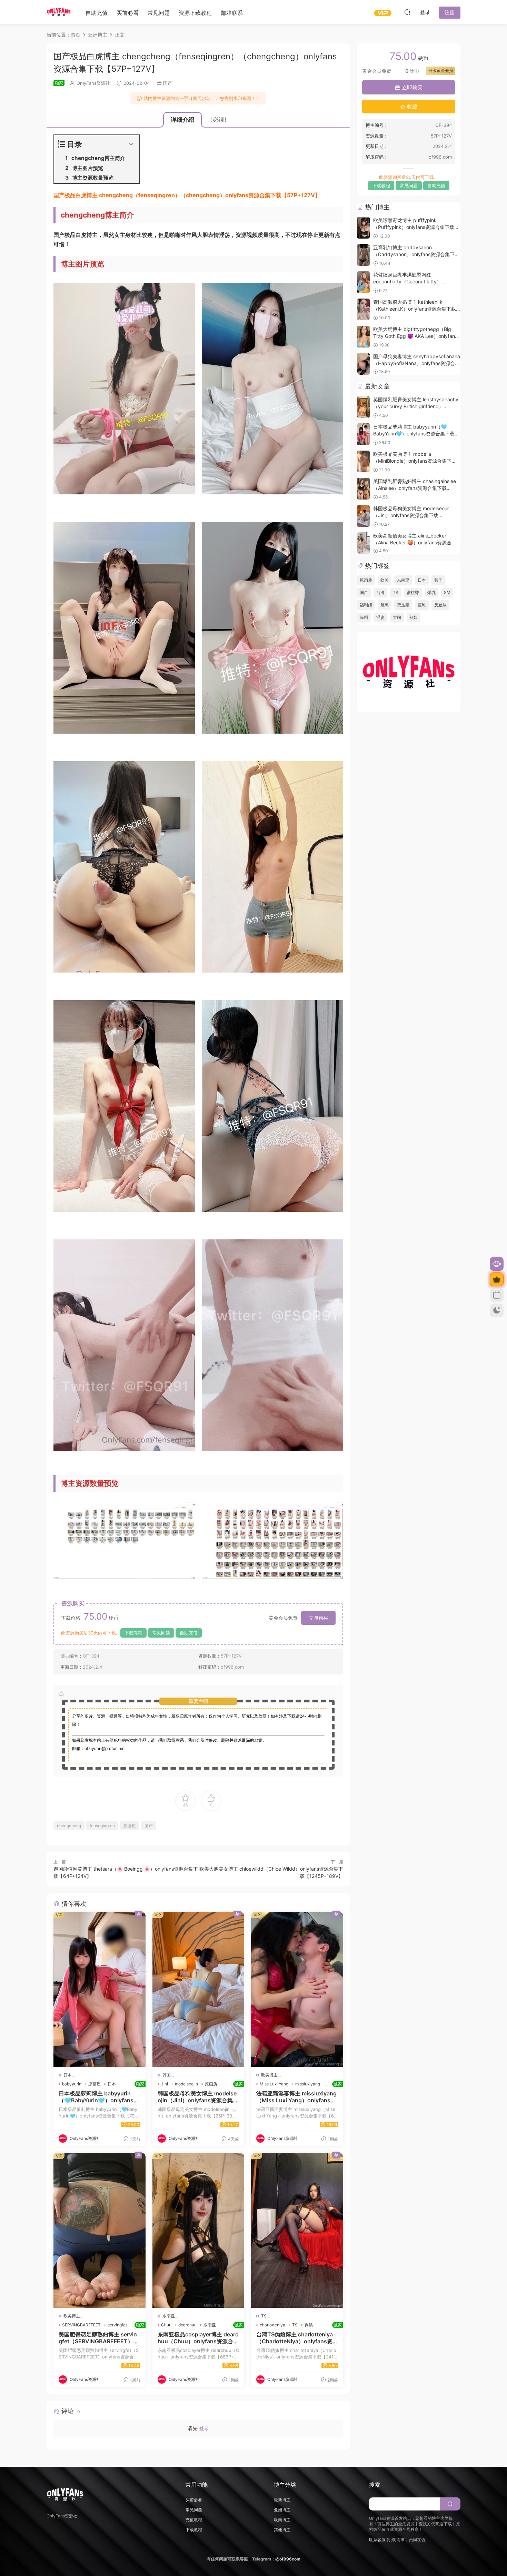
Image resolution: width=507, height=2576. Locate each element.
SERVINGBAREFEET (81, 2325)
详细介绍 (182, 120)
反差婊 (440, 605)
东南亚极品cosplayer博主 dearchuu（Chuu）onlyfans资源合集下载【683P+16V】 (198, 2338)
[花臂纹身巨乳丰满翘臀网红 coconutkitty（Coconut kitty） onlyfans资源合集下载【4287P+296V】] (363, 282)
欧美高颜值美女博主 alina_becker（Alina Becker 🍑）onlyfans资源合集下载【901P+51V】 (415, 542)
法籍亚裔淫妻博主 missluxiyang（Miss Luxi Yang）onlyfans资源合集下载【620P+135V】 (297, 2097)
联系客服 (377, 2540)
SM (447, 592)
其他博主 (282, 2530)
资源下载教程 (195, 13)
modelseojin (186, 2084)
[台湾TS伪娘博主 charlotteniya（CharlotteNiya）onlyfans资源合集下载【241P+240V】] (297, 2230)
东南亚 (169, 2316)
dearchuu (187, 2325)
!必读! (219, 120)
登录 (204, 2428)
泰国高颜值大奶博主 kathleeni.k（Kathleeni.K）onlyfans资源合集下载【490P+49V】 (415, 309)
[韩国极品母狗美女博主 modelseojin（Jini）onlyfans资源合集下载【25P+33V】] (198, 1989)
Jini (165, 2084)
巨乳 (422, 605)
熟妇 (414, 617)
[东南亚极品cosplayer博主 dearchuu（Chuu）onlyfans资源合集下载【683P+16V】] (198, 2230)
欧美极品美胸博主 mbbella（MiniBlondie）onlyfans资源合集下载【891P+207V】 (415, 461)
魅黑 (385, 605)
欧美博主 (269, 2075)
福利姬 (366, 605)
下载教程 (133, 1633)
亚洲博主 (282, 2510)
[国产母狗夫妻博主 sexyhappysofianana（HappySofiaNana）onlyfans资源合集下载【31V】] (363, 364)
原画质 (130, 1826)
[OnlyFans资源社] (59, 12)
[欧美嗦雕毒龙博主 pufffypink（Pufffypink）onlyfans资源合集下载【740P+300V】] (363, 228)
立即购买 (318, 1618)
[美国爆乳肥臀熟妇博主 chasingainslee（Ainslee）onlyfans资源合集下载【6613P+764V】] (363, 489)
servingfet (117, 2325)
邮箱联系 (232, 13)
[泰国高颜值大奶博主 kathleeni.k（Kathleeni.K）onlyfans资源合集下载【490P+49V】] (363, 309)
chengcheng (69, 1826)
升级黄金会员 (441, 71)
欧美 (385, 580)
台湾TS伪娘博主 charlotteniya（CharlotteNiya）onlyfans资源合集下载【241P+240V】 (297, 2338)
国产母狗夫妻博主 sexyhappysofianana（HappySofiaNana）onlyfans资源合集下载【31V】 (417, 363)
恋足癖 (403, 605)
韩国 (167, 2075)
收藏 (411, 107)
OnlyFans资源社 (93, 83)
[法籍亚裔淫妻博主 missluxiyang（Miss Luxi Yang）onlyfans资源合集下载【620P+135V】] (297, 1989)
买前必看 (128, 13)
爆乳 (431, 592)
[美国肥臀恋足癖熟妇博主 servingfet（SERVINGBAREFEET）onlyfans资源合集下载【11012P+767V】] (100, 2230)
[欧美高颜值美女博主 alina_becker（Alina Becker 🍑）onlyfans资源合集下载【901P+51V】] (363, 543)
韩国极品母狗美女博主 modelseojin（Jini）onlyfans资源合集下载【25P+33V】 (198, 2097)
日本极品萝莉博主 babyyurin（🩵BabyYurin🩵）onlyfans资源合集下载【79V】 (100, 2097)
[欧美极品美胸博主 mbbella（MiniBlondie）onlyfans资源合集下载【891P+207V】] (363, 461)
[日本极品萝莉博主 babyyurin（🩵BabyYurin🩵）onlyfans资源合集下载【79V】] (100, 1989)
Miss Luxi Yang (274, 2084)
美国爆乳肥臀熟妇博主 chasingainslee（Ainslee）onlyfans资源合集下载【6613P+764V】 (415, 488)
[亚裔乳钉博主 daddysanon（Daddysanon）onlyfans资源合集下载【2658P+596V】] (363, 255)
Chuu (166, 2325)
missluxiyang (308, 2084)
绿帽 (364, 617)
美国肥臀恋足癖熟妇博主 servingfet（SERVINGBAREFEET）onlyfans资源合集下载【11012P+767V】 (100, 2338)
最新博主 (282, 2500)
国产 (168, 83)
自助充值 (97, 13)
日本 (68, 2075)
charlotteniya (272, 2325)
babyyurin (72, 2084)
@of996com (288, 2559)
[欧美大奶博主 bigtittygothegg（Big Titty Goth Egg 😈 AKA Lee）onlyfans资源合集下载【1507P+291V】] (363, 337)
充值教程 (194, 2520)
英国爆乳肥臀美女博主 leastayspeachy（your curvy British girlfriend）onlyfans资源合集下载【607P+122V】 (416, 406)
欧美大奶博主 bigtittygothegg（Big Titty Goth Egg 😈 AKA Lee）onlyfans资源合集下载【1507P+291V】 (415, 336)
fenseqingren (102, 1826)
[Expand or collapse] (131, 144)
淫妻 (380, 617)
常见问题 (159, 13)
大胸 (397, 617)
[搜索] (407, 12)
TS (264, 2316)
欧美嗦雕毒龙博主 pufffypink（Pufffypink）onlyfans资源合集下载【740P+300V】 (414, 227)
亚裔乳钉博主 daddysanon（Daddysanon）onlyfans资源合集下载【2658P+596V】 (416, 254)
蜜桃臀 (413, 592)
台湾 (380, 592)
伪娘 (309, 2325)
